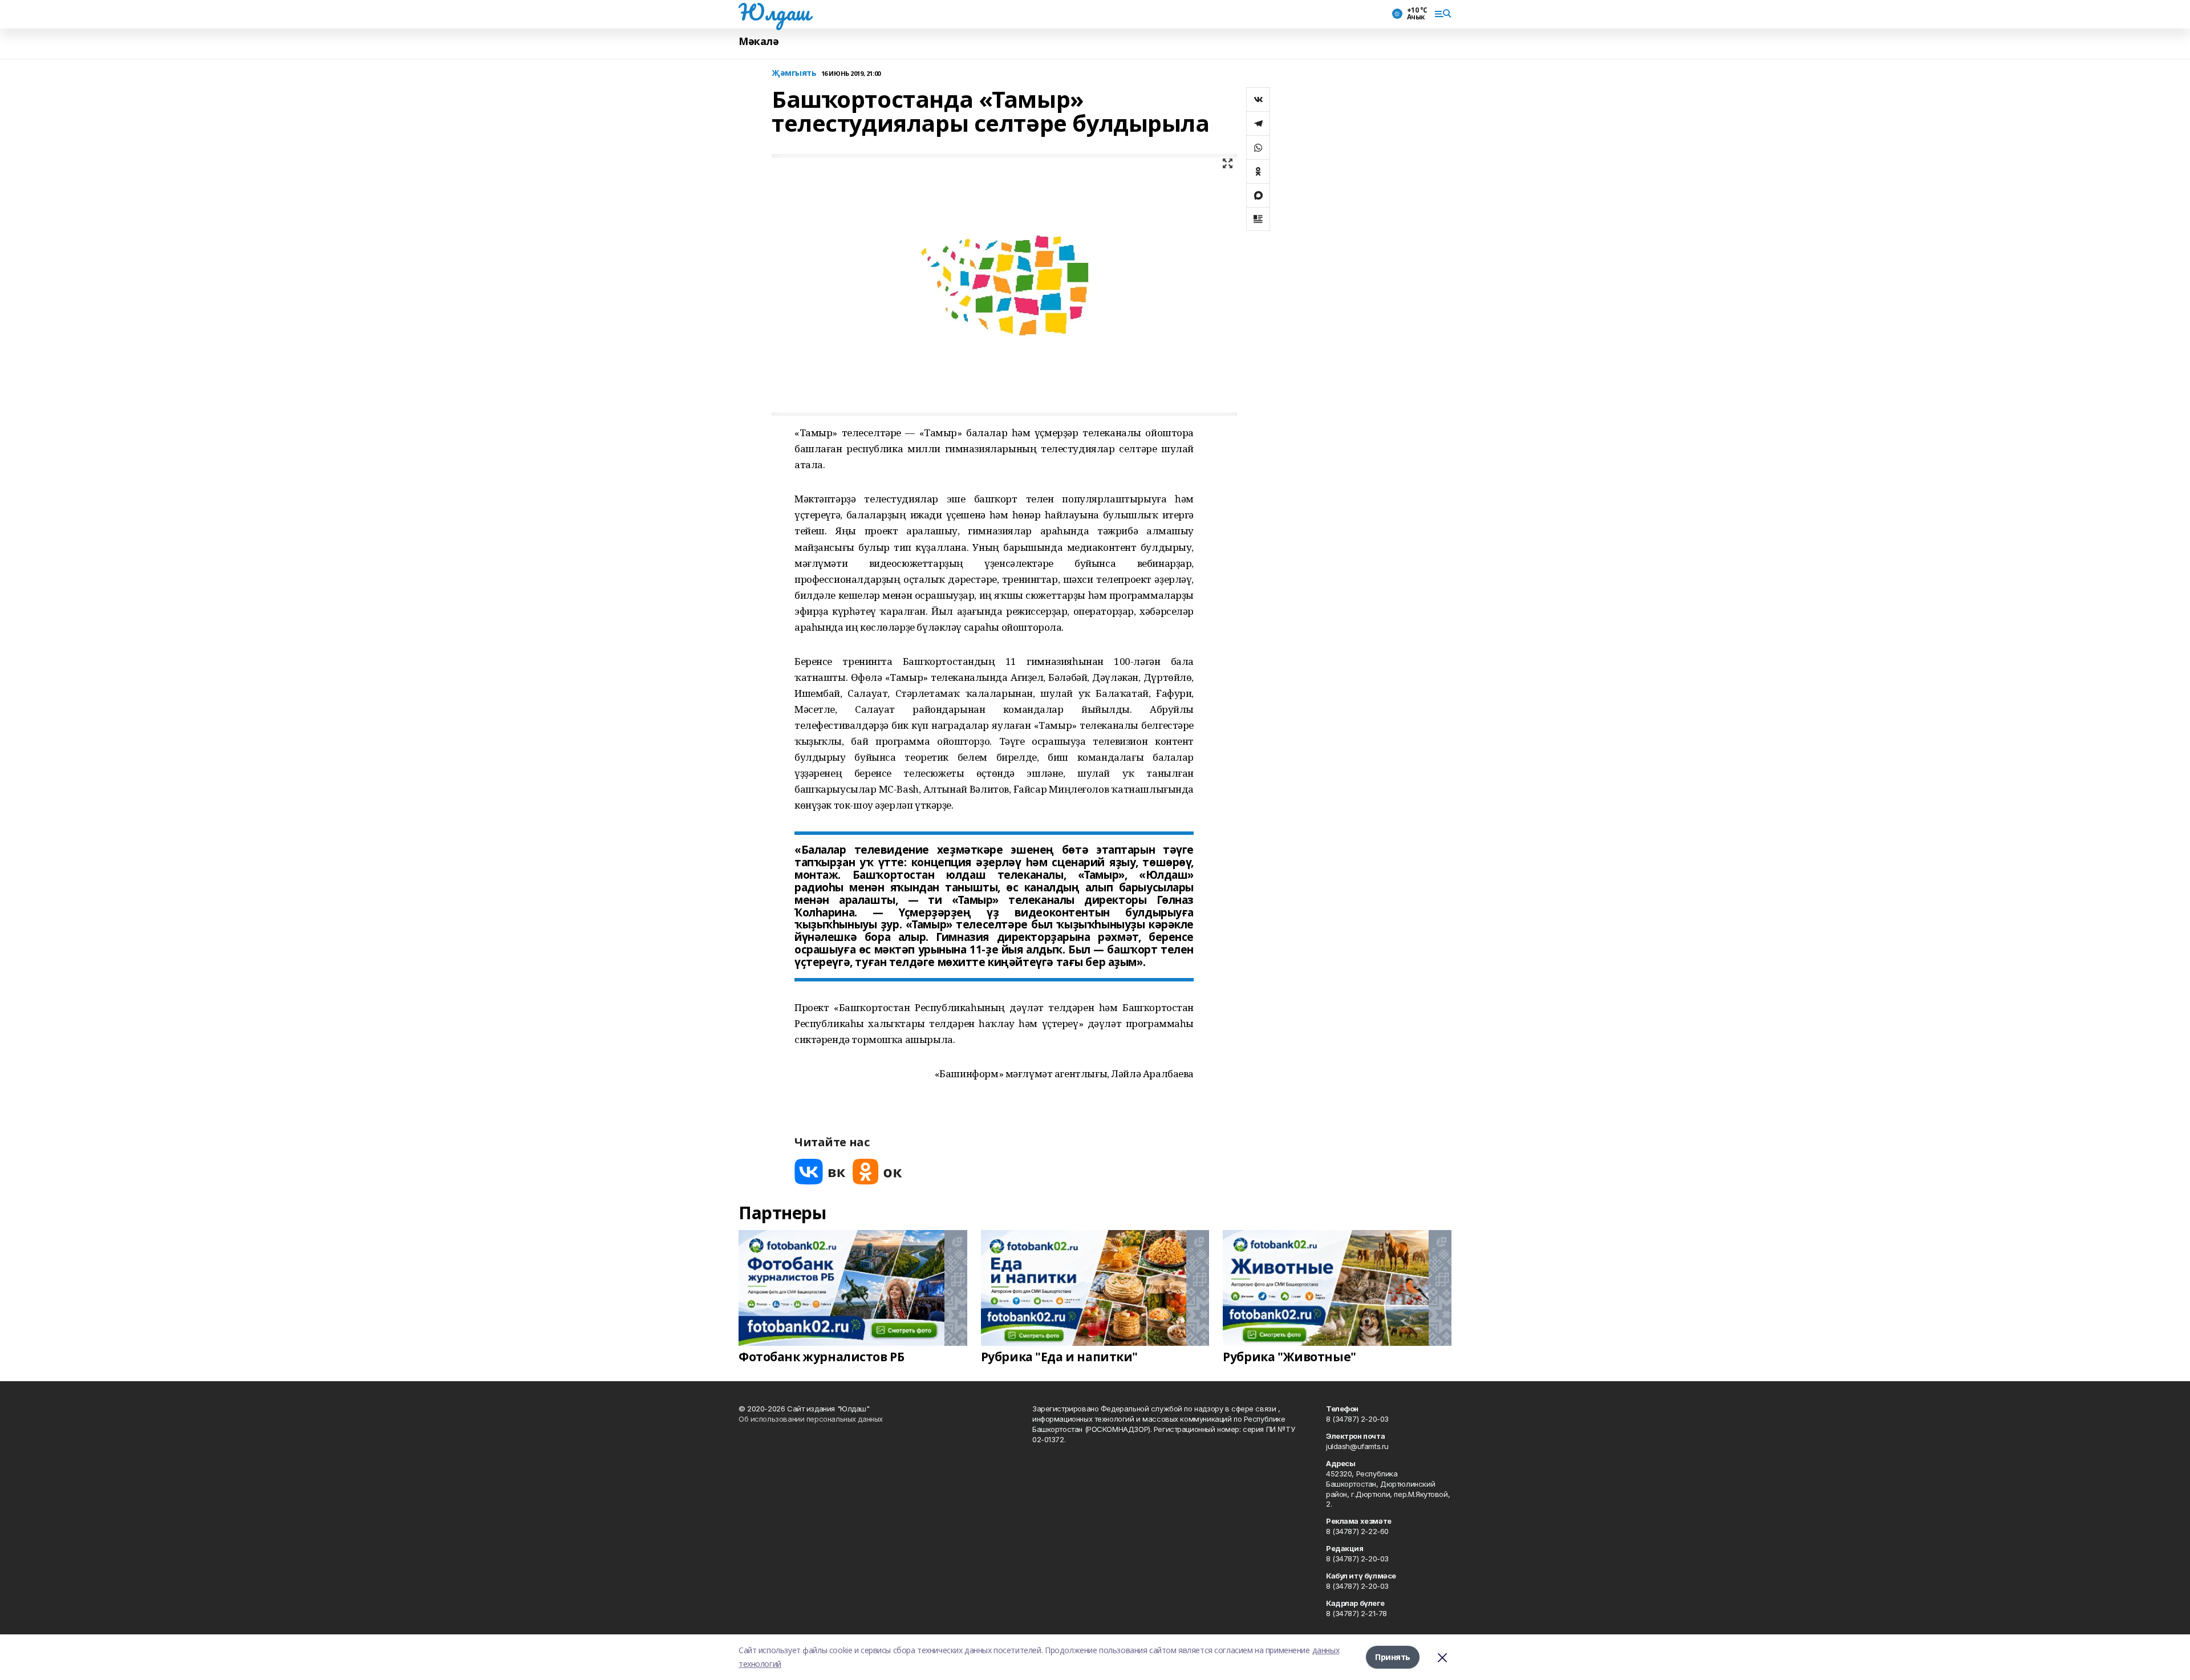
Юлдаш (774, 12)
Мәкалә (759, 41)
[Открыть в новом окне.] (820, 1172)
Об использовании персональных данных (811, 1419)
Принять (1393, 1657)
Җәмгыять (794, 73)
